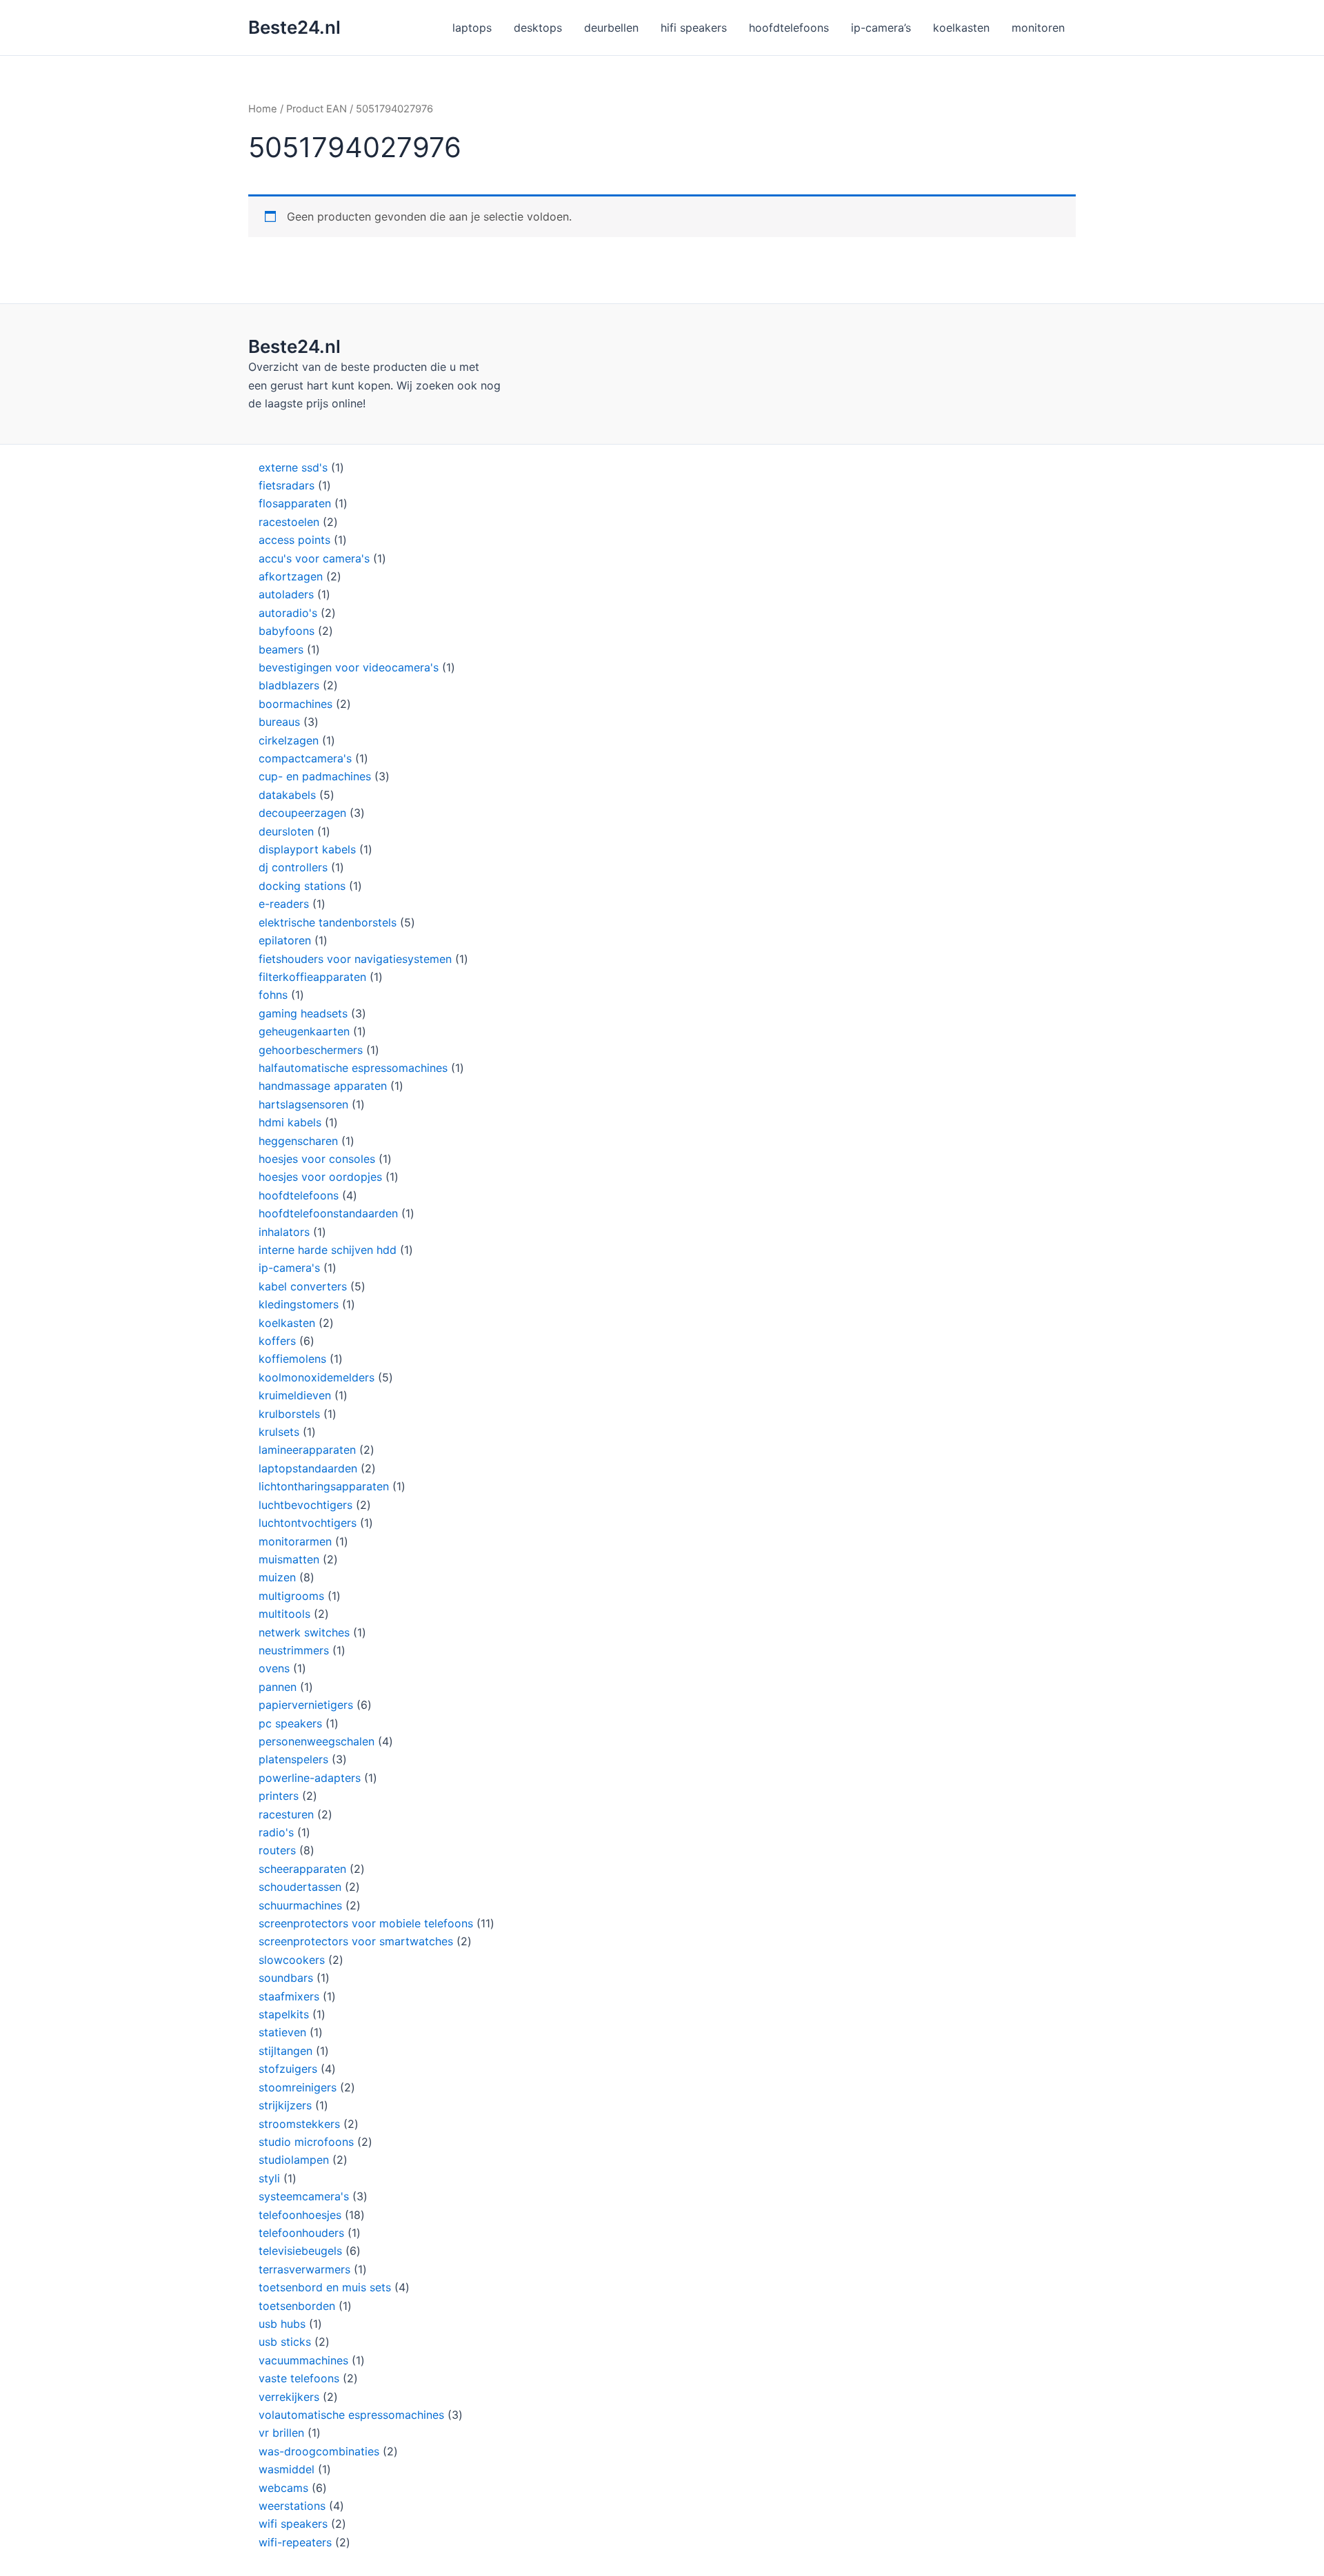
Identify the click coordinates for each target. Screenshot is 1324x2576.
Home (263, 109)
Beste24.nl (294, 27)
